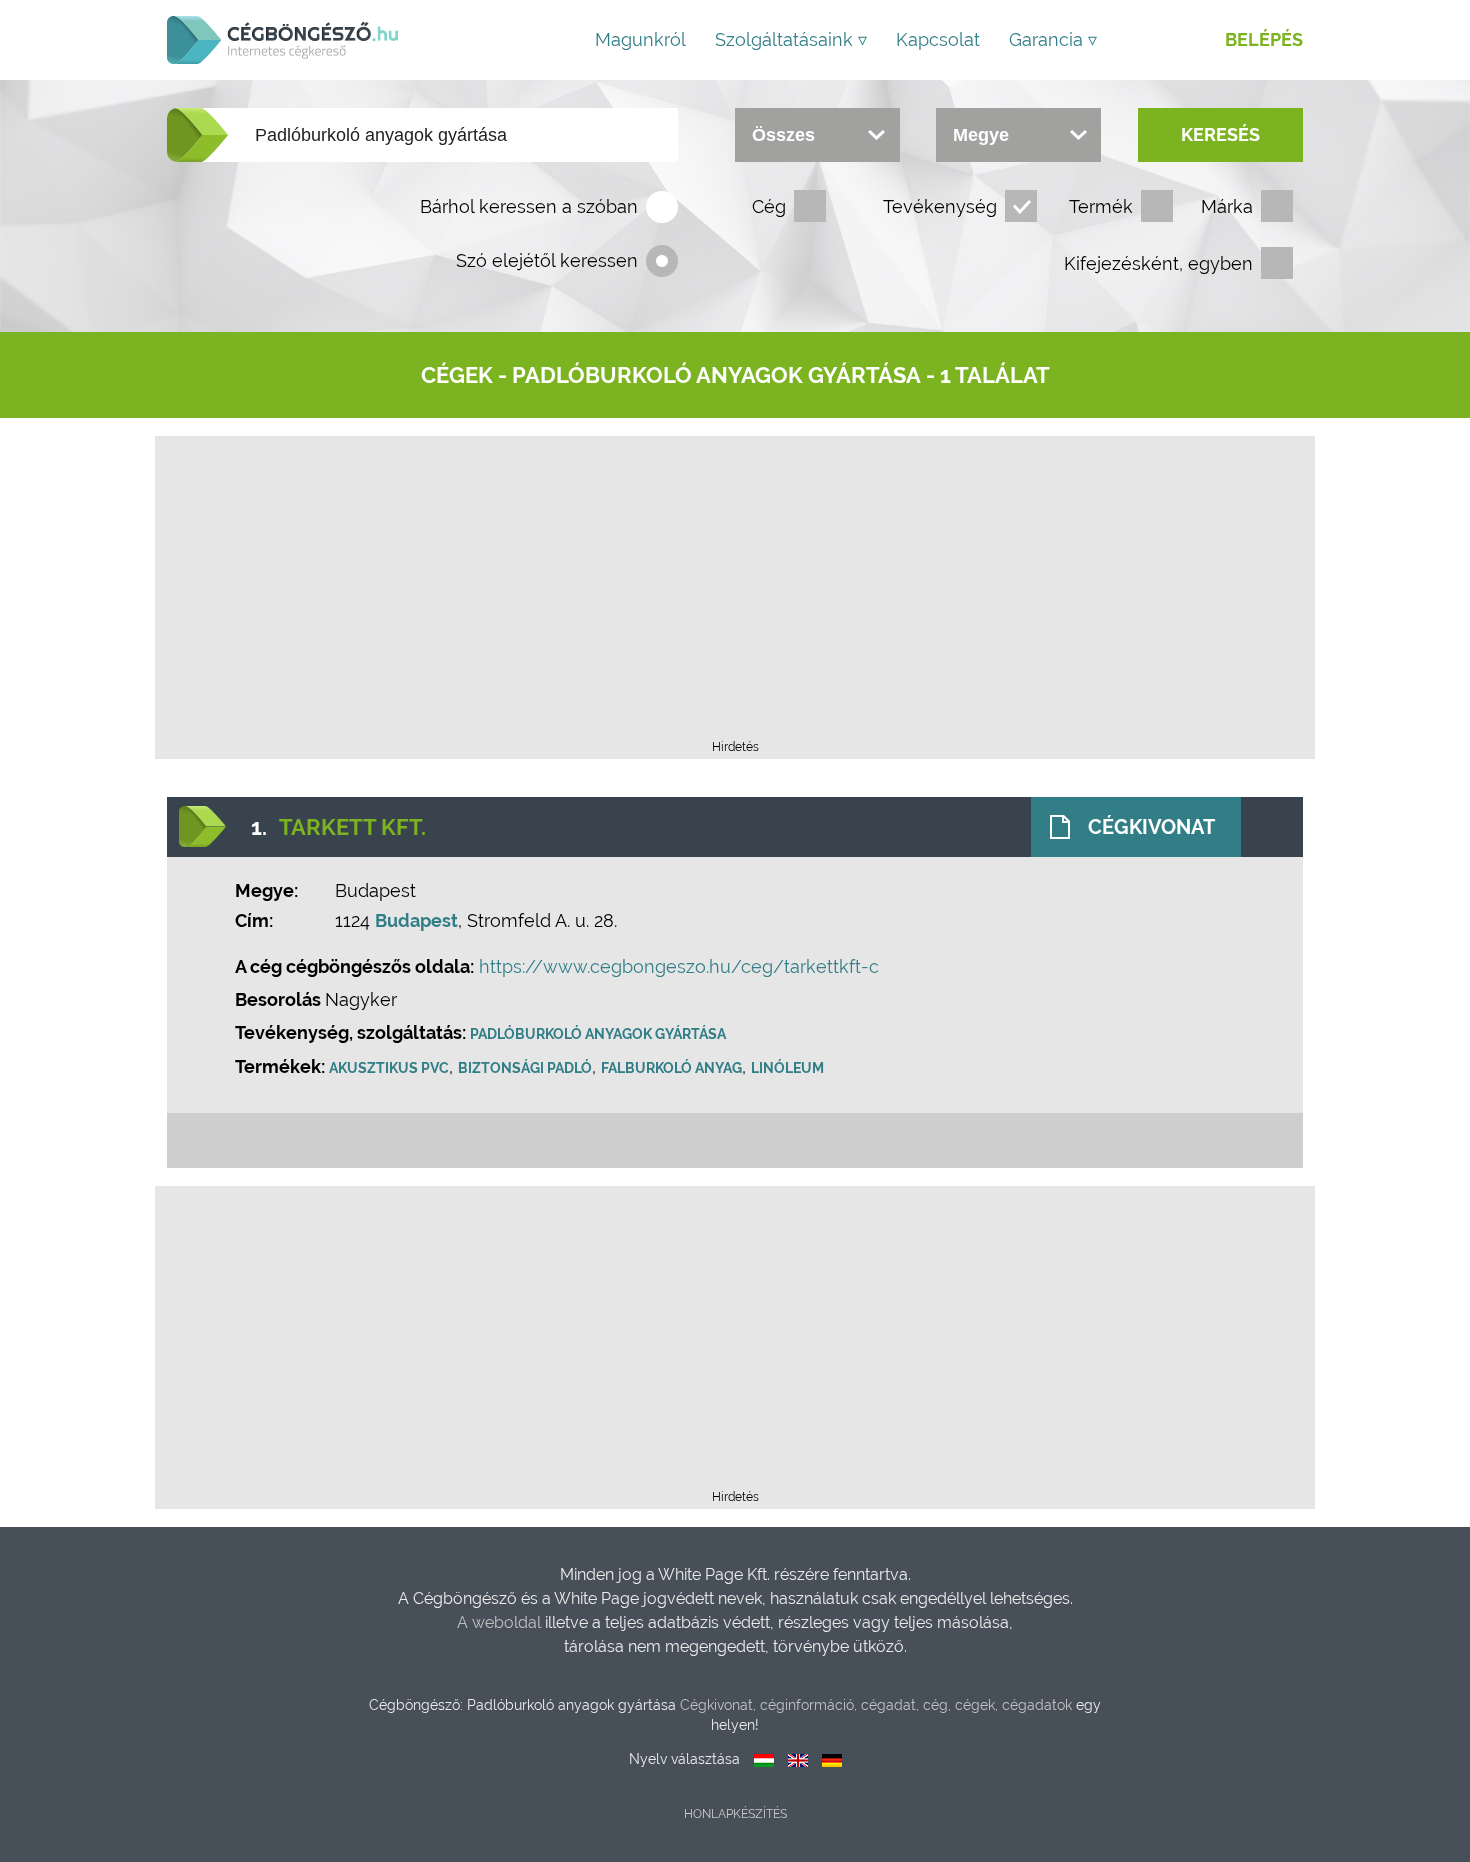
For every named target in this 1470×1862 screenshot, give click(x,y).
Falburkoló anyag (671, 1068)
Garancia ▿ (1053, 39)
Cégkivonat (1151, 827)
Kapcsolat (938, 39)
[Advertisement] (735, 594)
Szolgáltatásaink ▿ (791, 39)
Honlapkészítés (735, 1814)
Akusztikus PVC (389, 1068)
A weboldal (501, 1622)
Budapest (416, 920)
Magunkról (640, 39)
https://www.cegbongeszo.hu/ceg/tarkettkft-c (679, 966)
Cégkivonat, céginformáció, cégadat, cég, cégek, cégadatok (876, 1705)
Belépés (1264, 39)
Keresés (1220, 134)
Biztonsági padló (525, 1068)
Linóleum (787, 1068)
